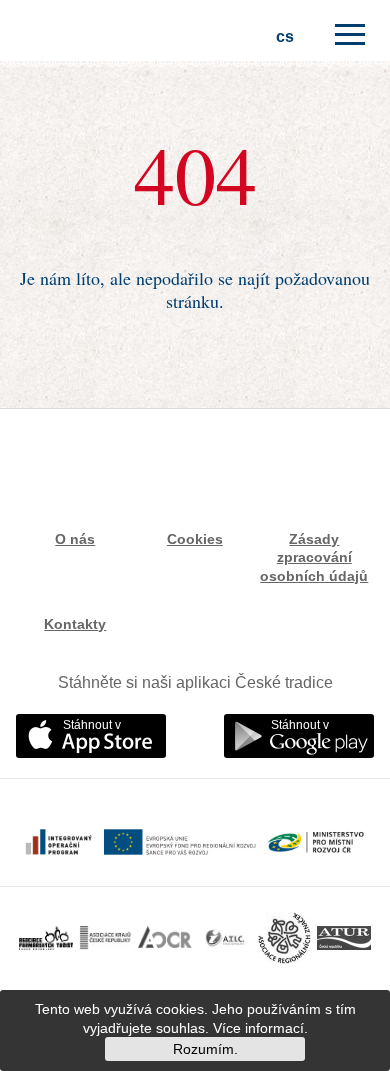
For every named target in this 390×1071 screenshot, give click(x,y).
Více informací (258, 1028)
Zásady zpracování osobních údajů (314, 557)
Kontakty (75, 624)
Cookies (195, 539)
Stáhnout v (92, 725)
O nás (75, 539)
